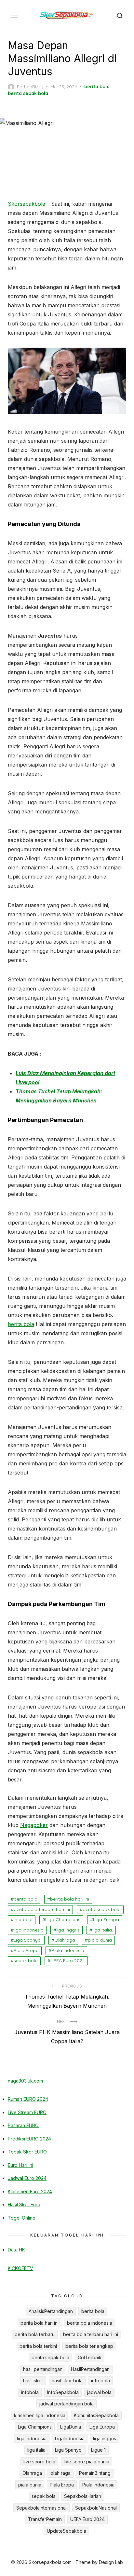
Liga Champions (63, 1919)
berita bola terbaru (35, 2334)
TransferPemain (45, 2519)
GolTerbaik (90, 2357)
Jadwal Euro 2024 (27, 2178)
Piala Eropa (26, 1950)
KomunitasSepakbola (96, 2415)
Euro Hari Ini (20, 2165)
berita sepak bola (28, 93)
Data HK (16, 2250)
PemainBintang (95, 2473)
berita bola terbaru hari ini (42, 1909)
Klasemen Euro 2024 (30, 2191)
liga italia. (103, 1930)
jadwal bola (99, 2392)
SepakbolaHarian (83, 2496)
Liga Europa (106, 1919)
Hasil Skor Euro (24, 2204)
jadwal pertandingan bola (67, 2404)
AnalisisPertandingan (51, 2311)
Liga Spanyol (28, 1940)
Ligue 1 (98, 2450)
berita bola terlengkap (89, 2346)
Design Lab (111, 2562)
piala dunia (100, 1940)
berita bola (97, 87)
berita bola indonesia (90, 2323)
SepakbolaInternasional (41, 2508)
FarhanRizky (30, 87)
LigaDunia (71, 2427)
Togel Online (22, 2218)
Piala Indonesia (68, 1950)
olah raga (60, 2473)
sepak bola (26, 1960)
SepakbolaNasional (96, 2508)
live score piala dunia (87, 2462)
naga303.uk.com (25, 2081)
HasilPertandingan (90, 2369)
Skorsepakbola (27, 204)
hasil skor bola (67, 2381)
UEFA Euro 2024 (68, 1960)
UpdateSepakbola (67, 2531)
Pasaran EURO (23, 2125)
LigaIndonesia (70, 2438)
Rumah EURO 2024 (28, 2099)
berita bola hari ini (70, 1899)
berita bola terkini (38, 2346)
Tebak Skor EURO (27, 2152)
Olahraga (65, 1940)
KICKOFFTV (20, 2268)
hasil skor (33, 2381)
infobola (30, 2392)
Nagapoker (34, 1825)
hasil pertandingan (43, 2369)
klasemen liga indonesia (40, 2415)
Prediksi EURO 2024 (29, 2139)
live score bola (39, 2462)
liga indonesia (29, 1930)
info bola (23, 1919)
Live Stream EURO (27, 2112)
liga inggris (68, 1930)
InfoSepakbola (63, 2392)
